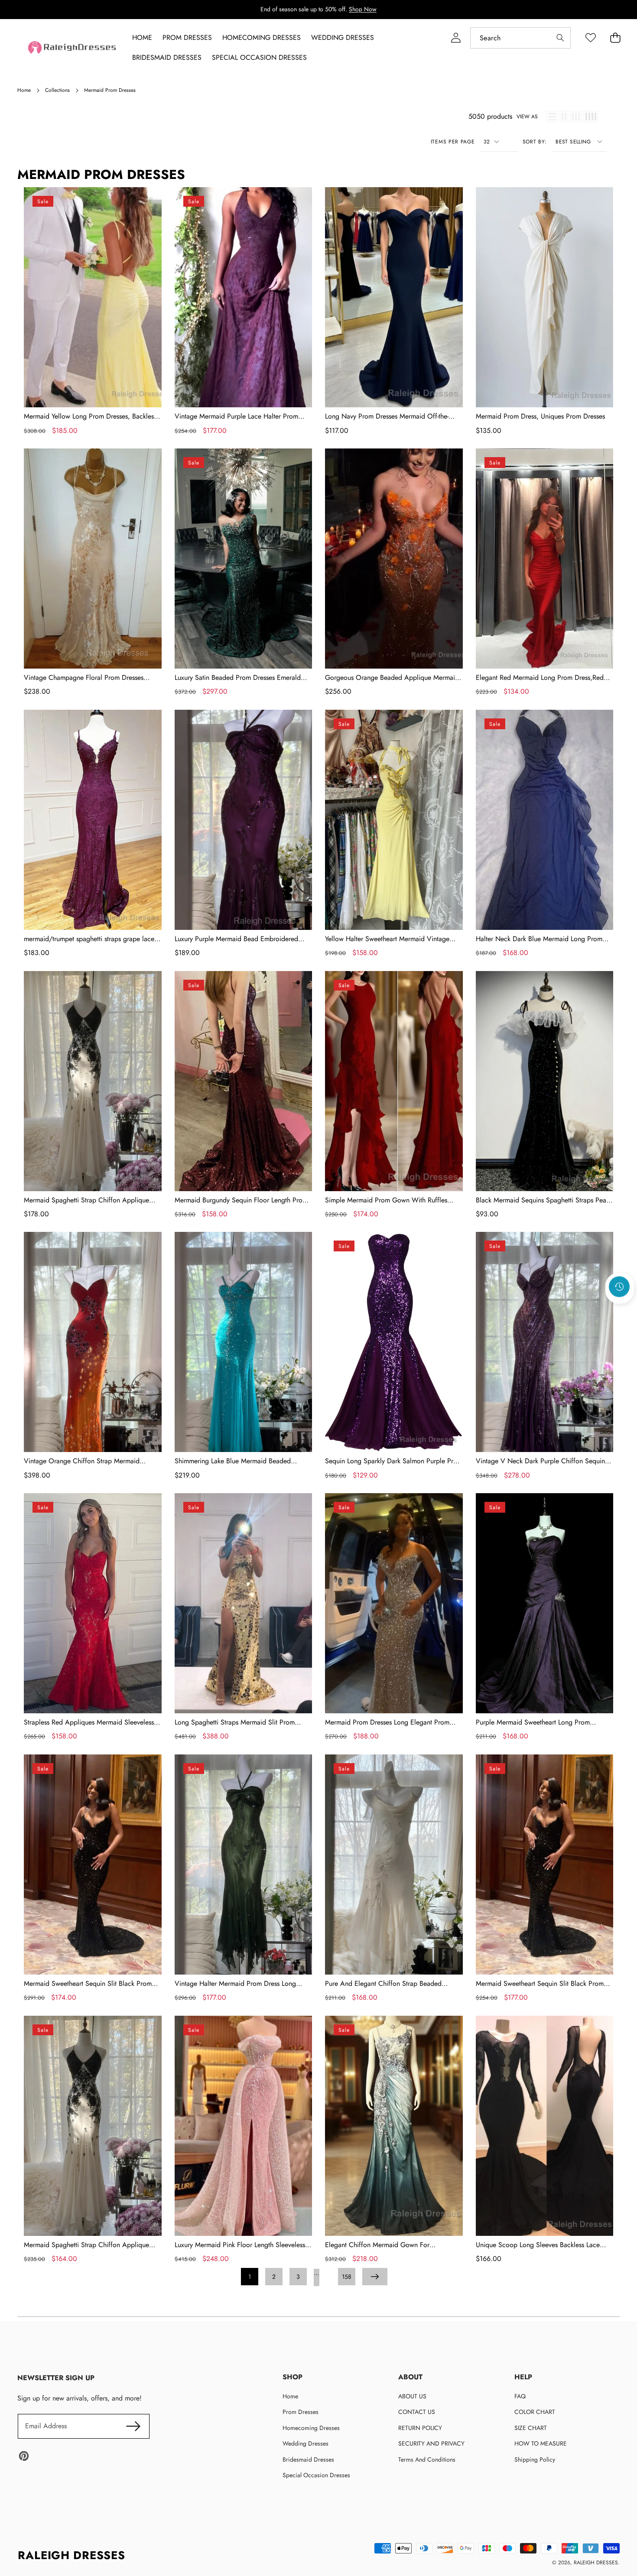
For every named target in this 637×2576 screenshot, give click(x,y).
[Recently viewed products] (619, 1286)
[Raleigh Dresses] (73, 47)
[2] (564, 117)
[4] (591, 117)
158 (347, 2277)
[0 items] (615, 38)
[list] (552, 117)
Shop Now (363, 9)
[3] (576, 117)
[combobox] (520, 38)
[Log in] (456, 38)
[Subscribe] (133, 2426)
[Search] (560, 38)
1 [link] (250, 2277)
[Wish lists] (590, 38)
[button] (620, 1310)
